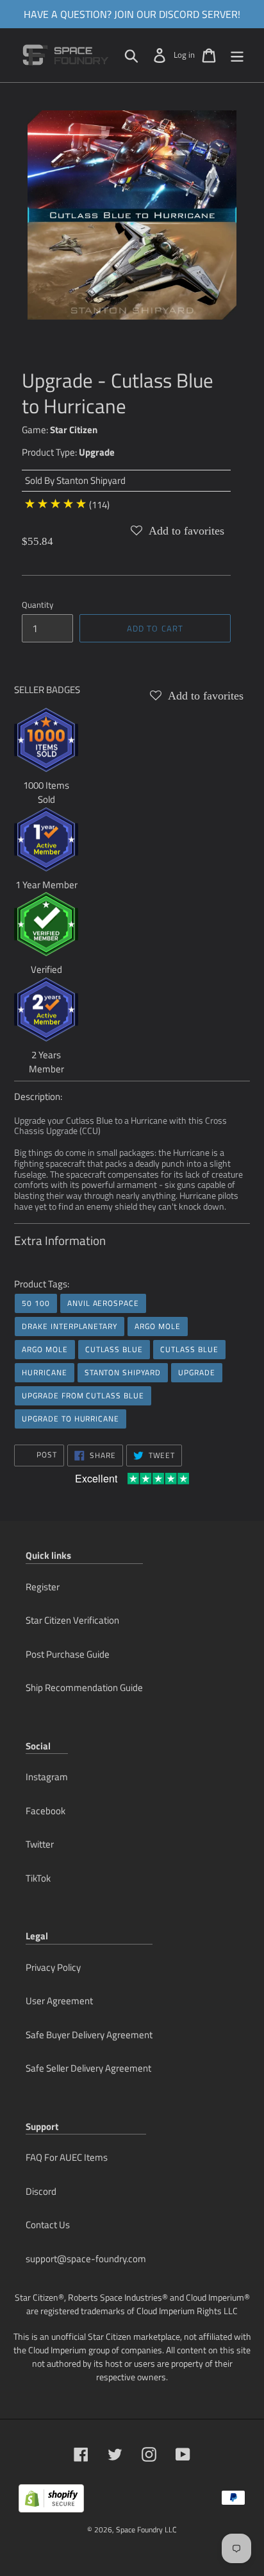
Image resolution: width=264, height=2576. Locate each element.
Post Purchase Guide (68, 1654)
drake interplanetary (70, 1326)
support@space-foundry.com (86, 2259)
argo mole (158, 1326)
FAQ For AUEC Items (67, 2157)
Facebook (45, 1811)
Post (45, 1455)
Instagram (47, 1777)
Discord (41, 2191)
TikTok (38, 1878)
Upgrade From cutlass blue (83, 1395)
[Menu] (237, 55)
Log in (184, 55)
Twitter (40, 1844)
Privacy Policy (53, 1967)
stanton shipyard (123, 1372)
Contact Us (48, 2225)
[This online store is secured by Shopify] (51, 2503)
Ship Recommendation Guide (84, 1687)
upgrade (197, 1372)
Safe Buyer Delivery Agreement (89, 2035)
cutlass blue (114, 1349)
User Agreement (59, 2001)
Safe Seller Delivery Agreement (88, 2068)
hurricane (45, 1372)
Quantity (37, 605)
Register (43, 1587)
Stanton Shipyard (91, 480)
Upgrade (97, 452)
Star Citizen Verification (72, 1620)
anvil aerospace (103, 1303)
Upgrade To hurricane (70, 1419)
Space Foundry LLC (146, 2529)
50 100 (36, 1303)
